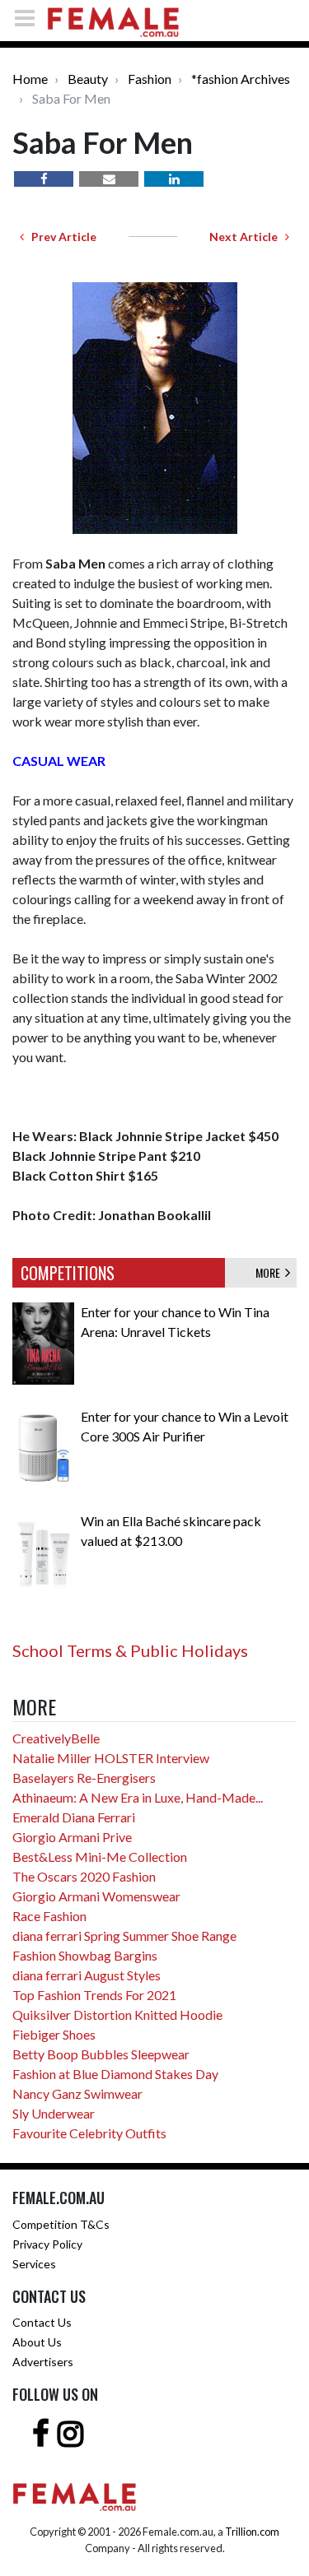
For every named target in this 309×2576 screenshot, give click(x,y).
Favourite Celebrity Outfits (89, 2133)
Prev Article (60, 237)
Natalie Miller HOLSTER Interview (111, 1758)
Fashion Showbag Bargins (85, 1955)
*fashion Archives (241, 79)
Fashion (150, 79)
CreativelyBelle (56, 1738)
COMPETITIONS (68, 1273)
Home (30, 79)
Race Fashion (49, 1916)
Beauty (88, 79)
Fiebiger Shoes (54, 2034)
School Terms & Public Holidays (130, 1650)
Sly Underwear (54, 2113)
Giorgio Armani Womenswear (96, 1896)
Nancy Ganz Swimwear (77, 2093)
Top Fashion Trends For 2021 (94, 1995)
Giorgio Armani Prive (72, 1837)
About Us (37, 2342)
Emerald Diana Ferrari (74, 1817)
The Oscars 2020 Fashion (84, 1876)
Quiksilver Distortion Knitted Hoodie (117, 2014)
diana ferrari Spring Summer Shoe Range (124, 1935)
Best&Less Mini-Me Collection (100, 1857)
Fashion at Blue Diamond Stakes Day (115, 2074)
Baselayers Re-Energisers (84, 1778)
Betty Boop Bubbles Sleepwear (101, 2054)
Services (34, 2264)
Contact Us (42, 2322)
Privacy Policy (47, 2244)
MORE (270, 1272)
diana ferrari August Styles (87, 1975)
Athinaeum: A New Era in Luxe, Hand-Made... (138, 1797)
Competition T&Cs (61, 2224)
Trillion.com (252, 2532)
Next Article (247, 237)
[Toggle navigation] (30, 18)
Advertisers (43, 2362)
